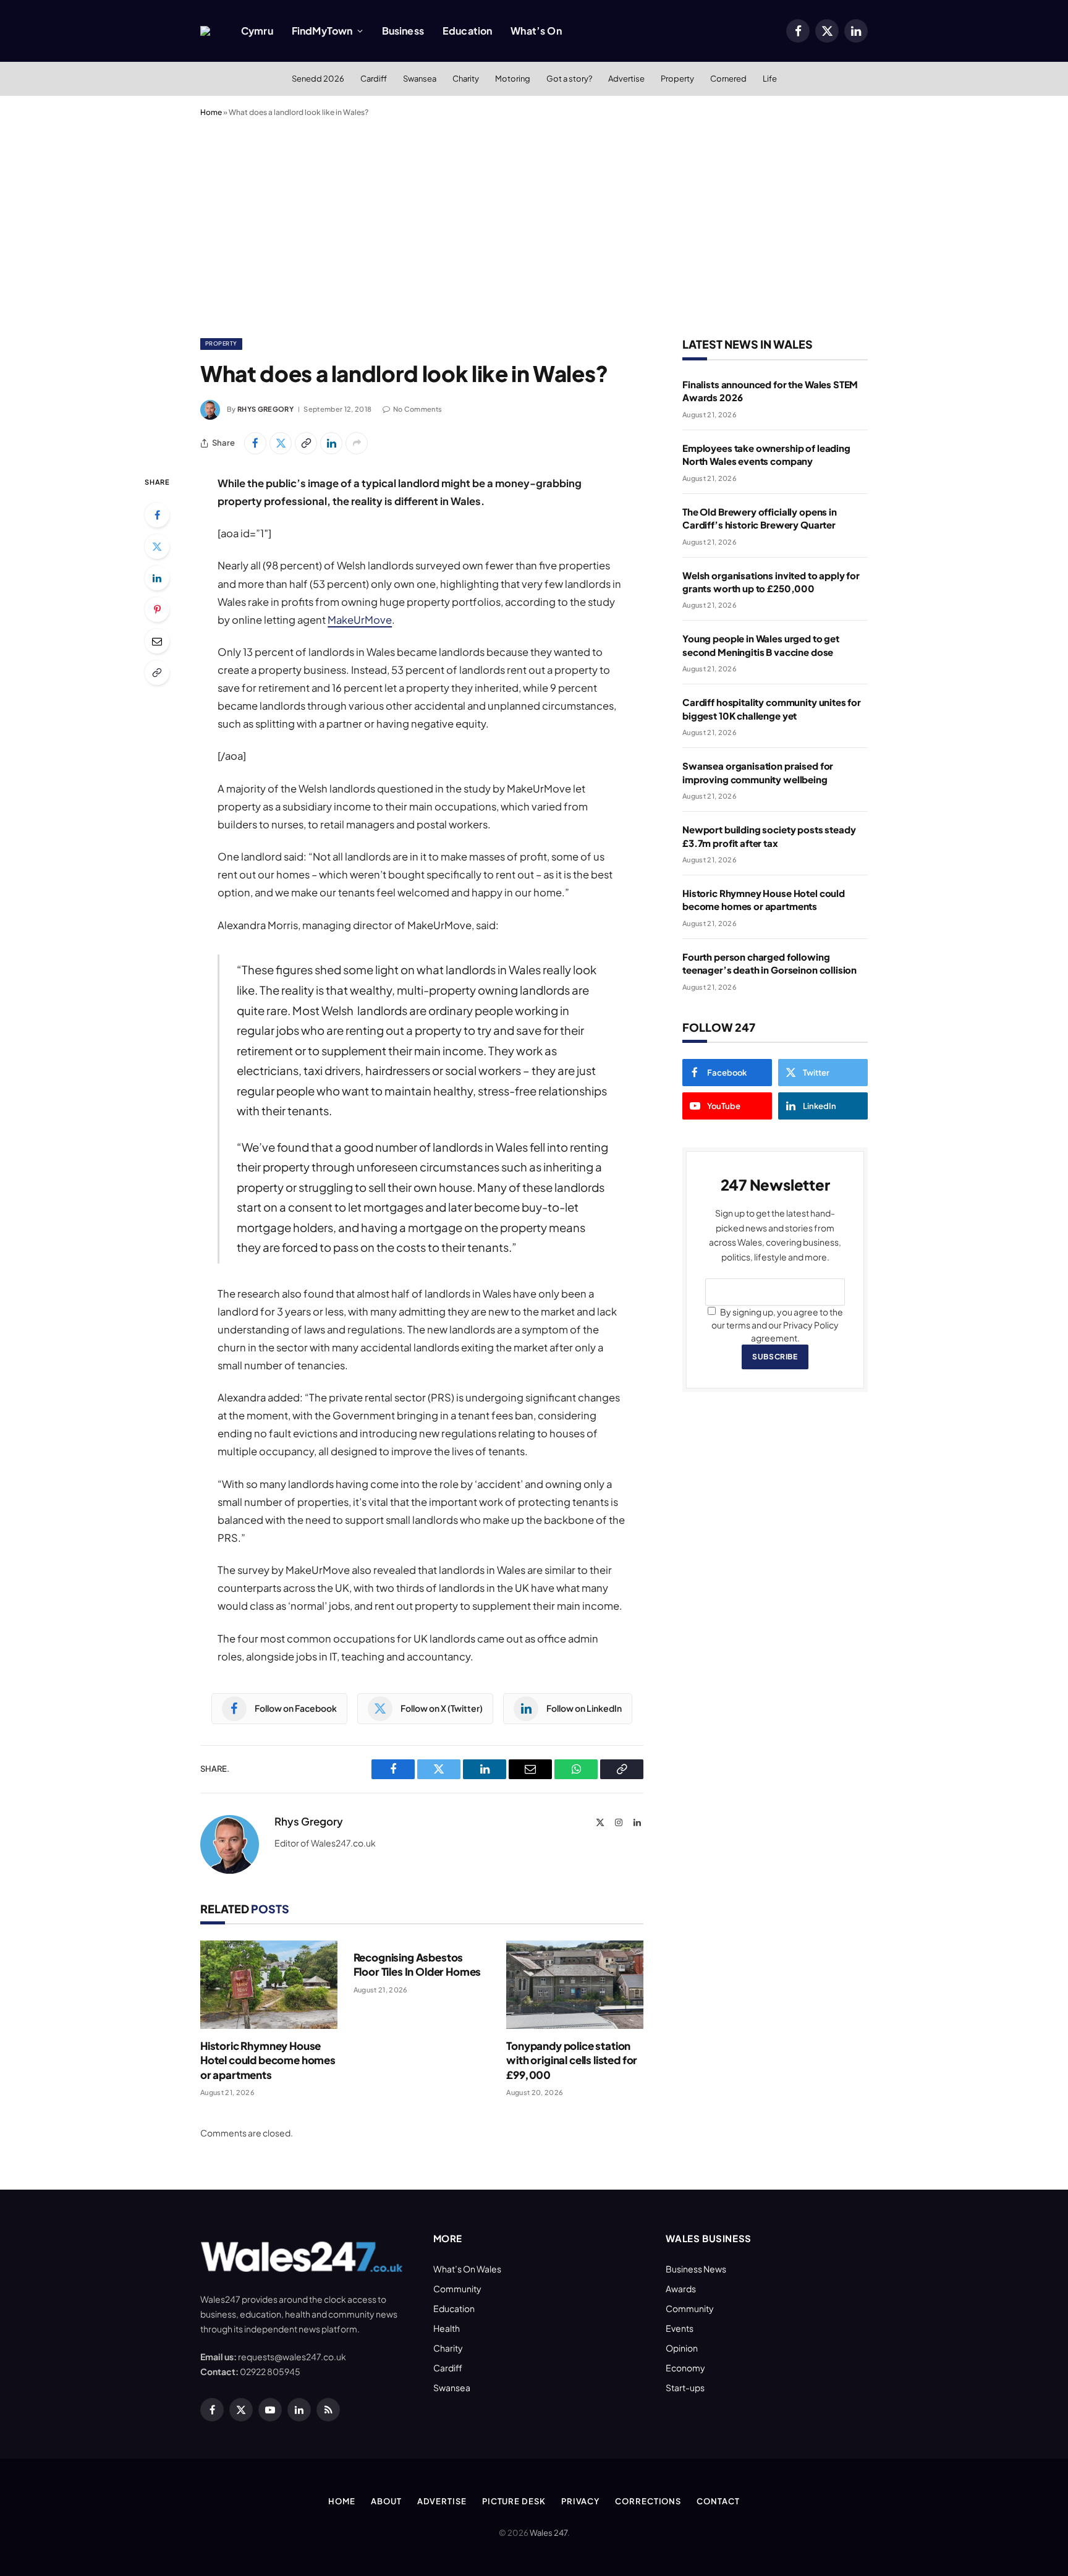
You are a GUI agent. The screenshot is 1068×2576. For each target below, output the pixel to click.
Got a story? (569, 79)
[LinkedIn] (157, 578)
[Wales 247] (205, 31)
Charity (466, 79)
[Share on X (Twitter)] (281, 443)
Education (467, 31)
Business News (696, 2269)
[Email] (157, 641)
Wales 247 (549, 2533)
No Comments (417, 409)
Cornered (728, 79)
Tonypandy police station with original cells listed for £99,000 (572, 2060)
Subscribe (775, 1357)
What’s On (536, 31)
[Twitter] (157, 546)
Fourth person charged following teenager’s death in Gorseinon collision (769, 963)
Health (447, 2328)
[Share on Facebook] (255, 443)
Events (680, 2328)
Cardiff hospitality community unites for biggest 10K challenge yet (772, 708)
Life (770, 79)
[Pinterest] (157, 610)
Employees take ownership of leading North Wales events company (766, 454)
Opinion (682, 2348)
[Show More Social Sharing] (357, 443)
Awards (681, 2289)
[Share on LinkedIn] (331, 443)
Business (403, 31)
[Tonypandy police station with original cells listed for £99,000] (575, 1985)
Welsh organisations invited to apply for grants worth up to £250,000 (771, 582)
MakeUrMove (360, 620)
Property (677, 79)
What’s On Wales (467, 2269)
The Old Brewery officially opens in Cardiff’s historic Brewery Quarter (760, 518)
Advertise (626, 79)
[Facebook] (157, 515)
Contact (718, 2501)
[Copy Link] (306, 443)
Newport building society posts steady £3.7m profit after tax (769, 836)
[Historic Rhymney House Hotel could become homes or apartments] (269, 1985)
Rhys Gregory (265, 409)
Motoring (513, 79)
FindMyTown (322, 31)
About (386, 2501)
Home (211, 112)
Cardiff (374, 79)
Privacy (580, 2501)
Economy (685, 2368)
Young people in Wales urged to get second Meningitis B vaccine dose (761, 645)
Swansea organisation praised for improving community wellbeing (758, 772)
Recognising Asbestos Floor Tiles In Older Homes (417, 1964)
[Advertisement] (534, 225)
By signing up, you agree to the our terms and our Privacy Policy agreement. (777, 1325)
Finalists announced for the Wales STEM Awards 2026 (770, 391)
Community (457, 2289)
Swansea (420, 79)
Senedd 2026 (318, 79)
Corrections (648, 2501)
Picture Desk (514, 2501)
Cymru (257, 31)
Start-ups (685, 2387)
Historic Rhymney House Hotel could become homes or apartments (268, 2060)
